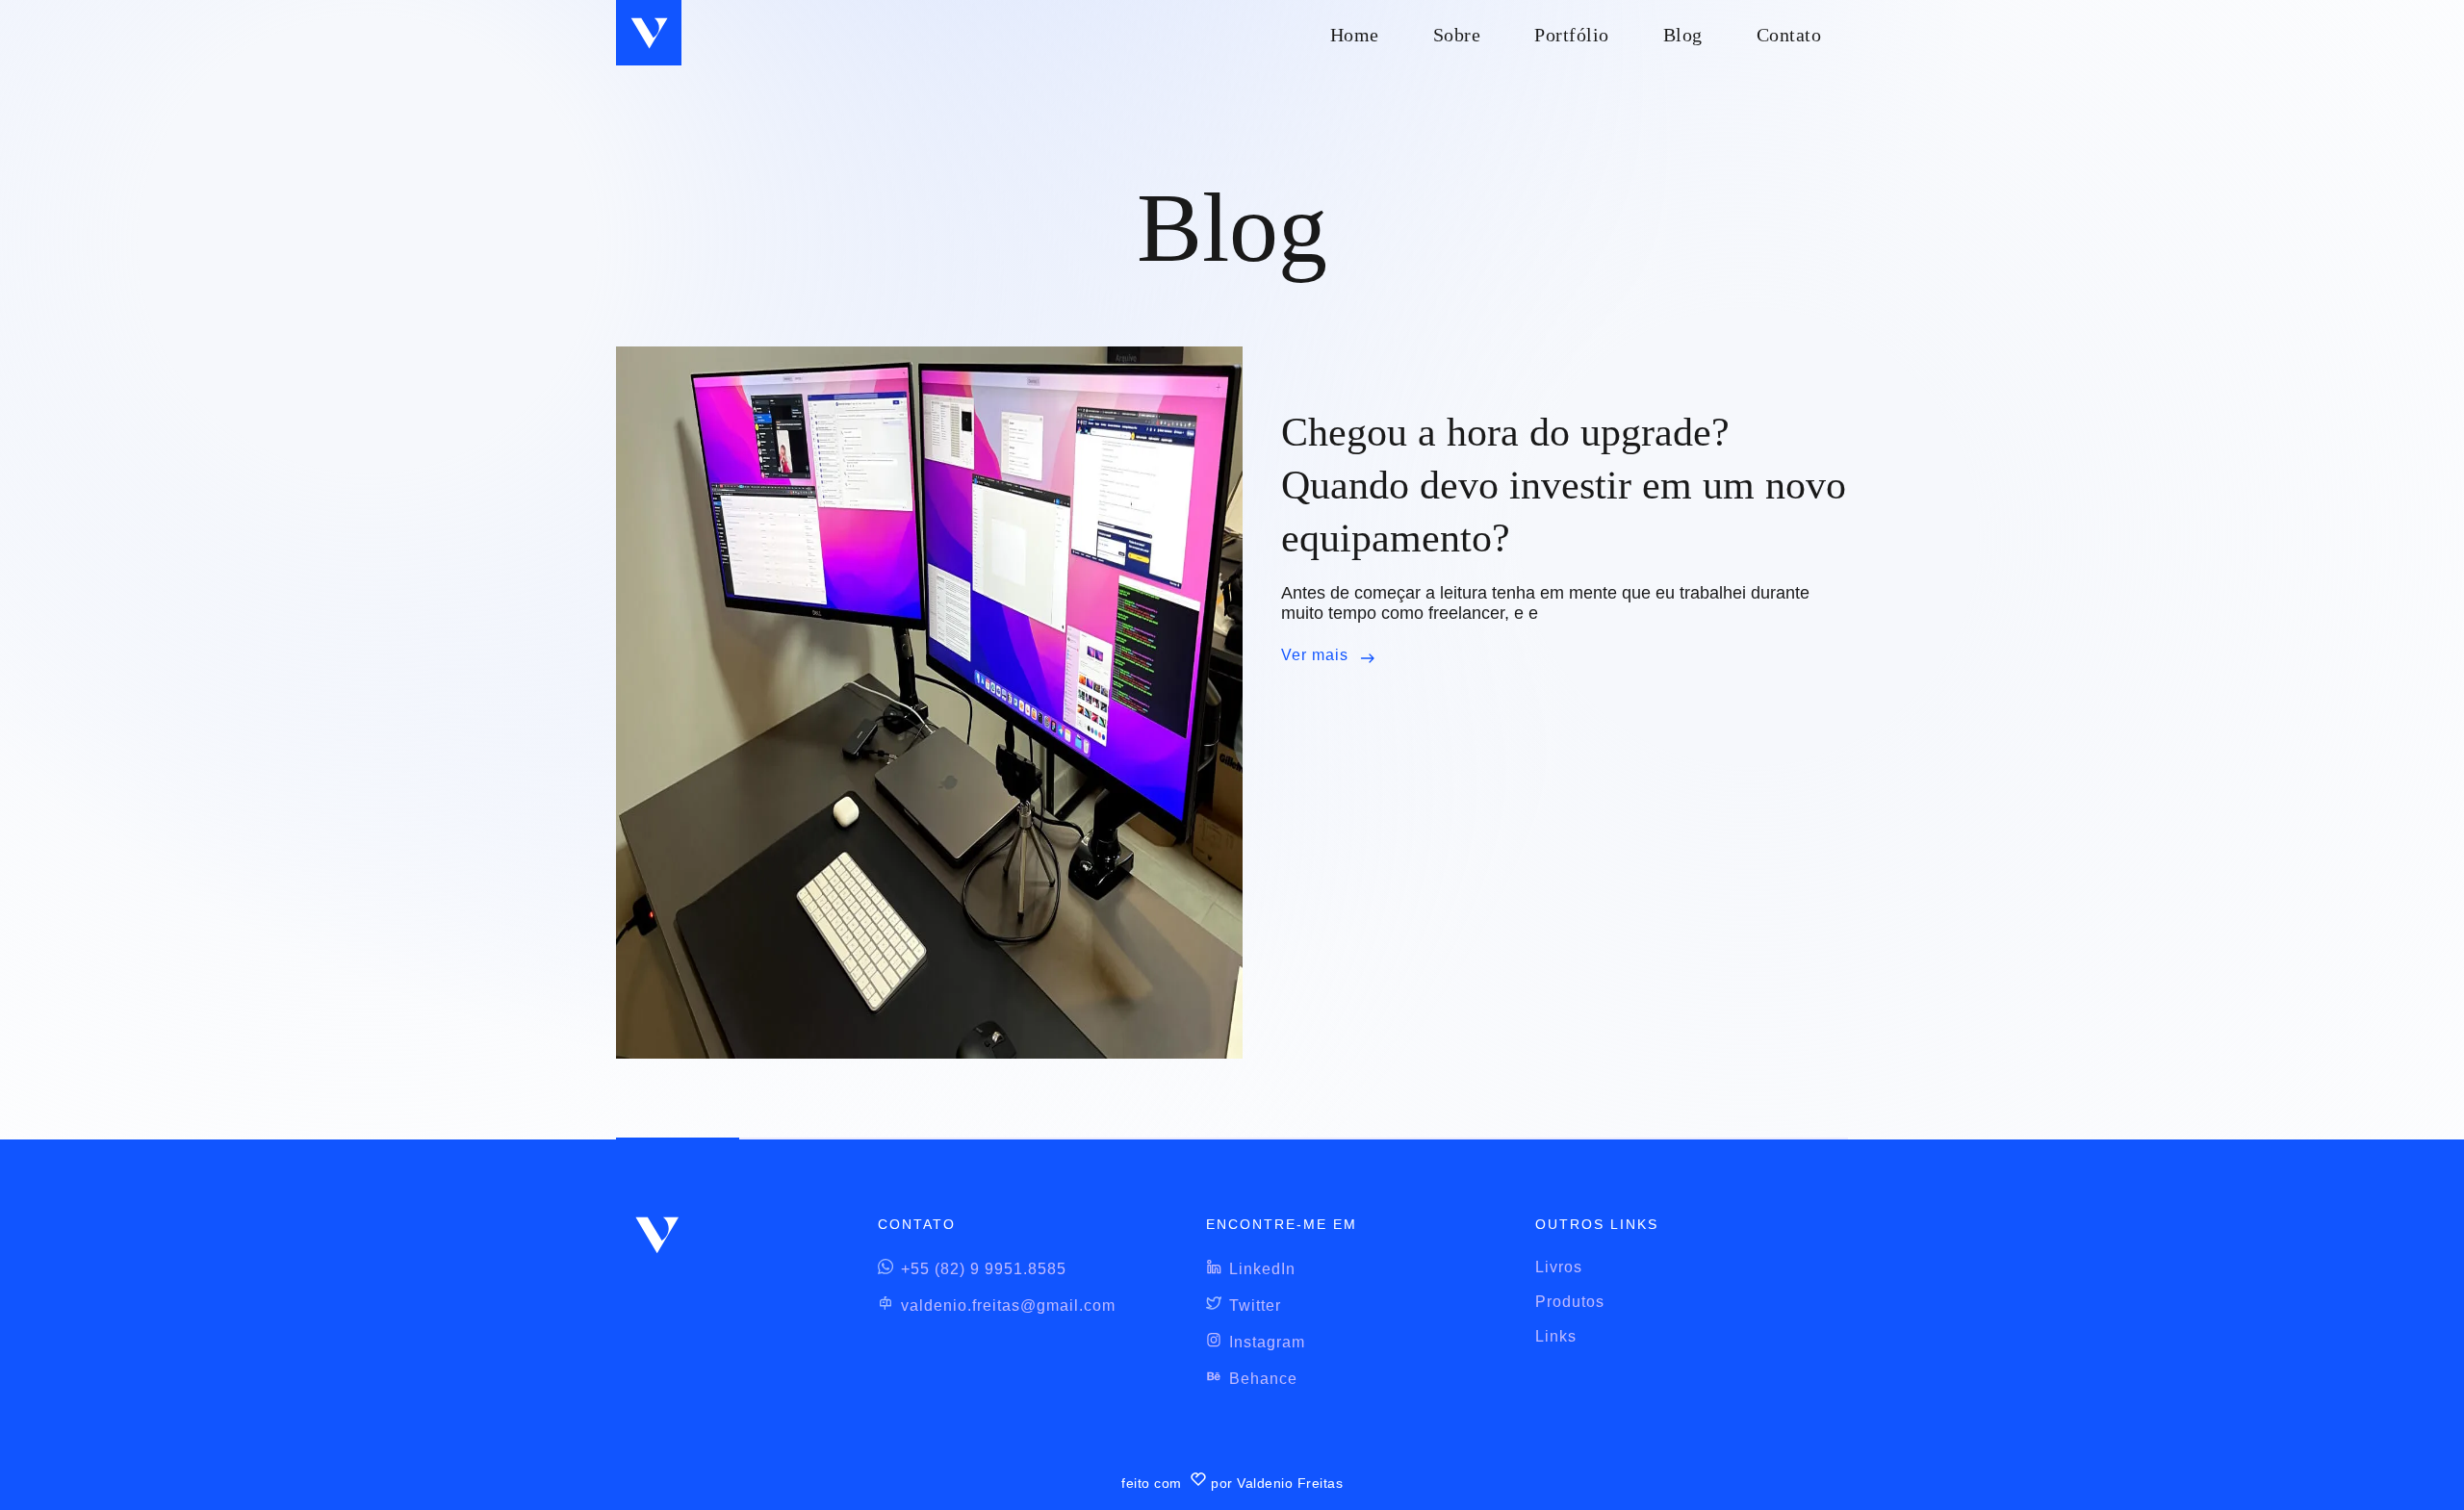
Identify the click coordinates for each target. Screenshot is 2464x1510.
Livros (1559, 1267)
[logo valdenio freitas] (649, 33)
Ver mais (1315, 655)
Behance (1263, 1379)
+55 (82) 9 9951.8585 (984, 1269)
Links (1556, 1336)
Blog (1683, 35)
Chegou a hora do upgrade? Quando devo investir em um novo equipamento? (1564, 485)
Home (1355, 35)
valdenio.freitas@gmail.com (1008, 1305)
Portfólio (1572, 35)
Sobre (1457, 35)
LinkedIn (1262, 1269)
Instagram (1267, 1342)
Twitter (1255, 1305)
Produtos (1570, 1302)
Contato (1789, 35)
